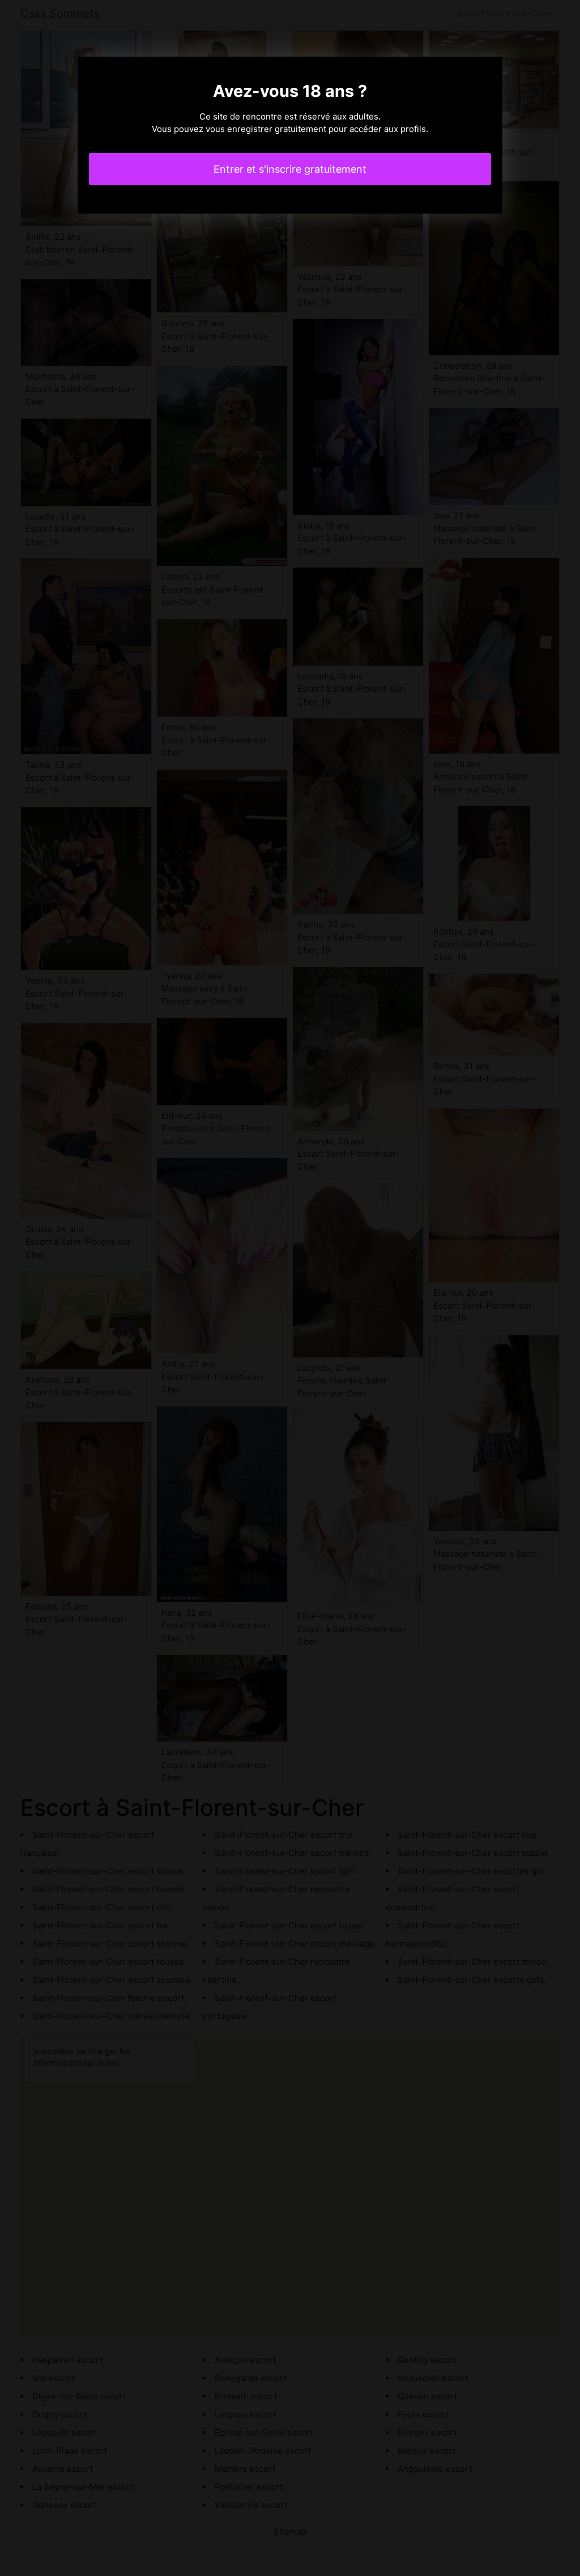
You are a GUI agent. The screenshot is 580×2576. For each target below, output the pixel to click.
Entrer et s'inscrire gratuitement (290, 169)
